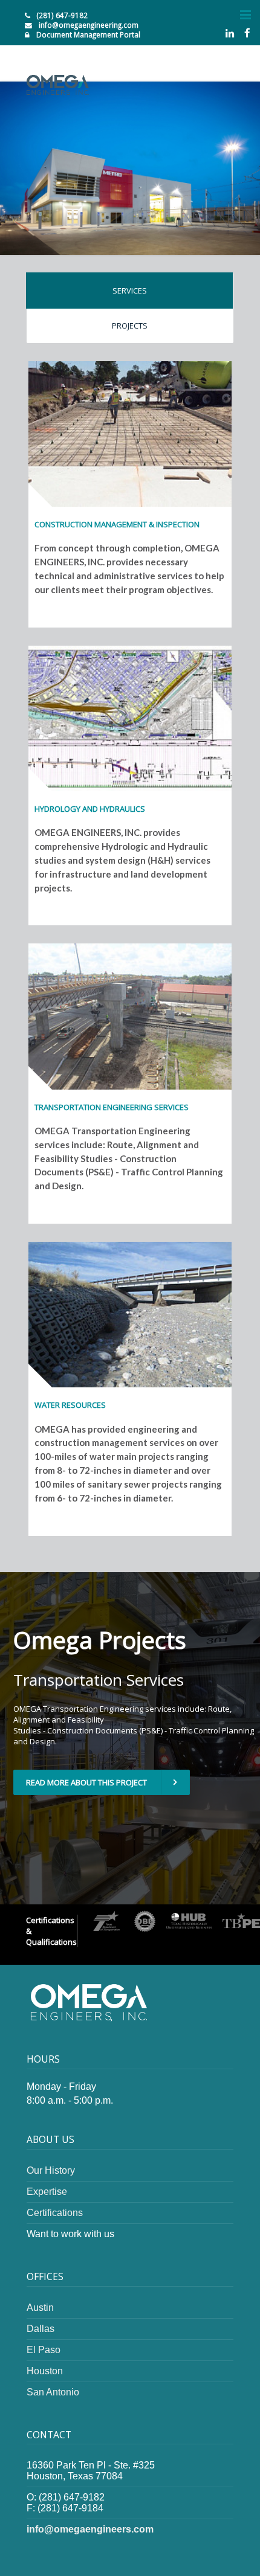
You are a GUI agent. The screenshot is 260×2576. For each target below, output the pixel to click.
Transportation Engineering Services (112, 1107)
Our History (51, 2170)
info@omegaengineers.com (90, 2529)
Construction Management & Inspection (117, 524)
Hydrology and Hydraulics (90, 809)
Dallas (41, 2329)
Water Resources (70, 1405)
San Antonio (53, 2392)
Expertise (47, 2192)
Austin (40, 2308)
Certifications (55, 2213)
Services (130, 291)
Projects (130, 326)
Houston (45, 2371)
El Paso (44, 2350)
